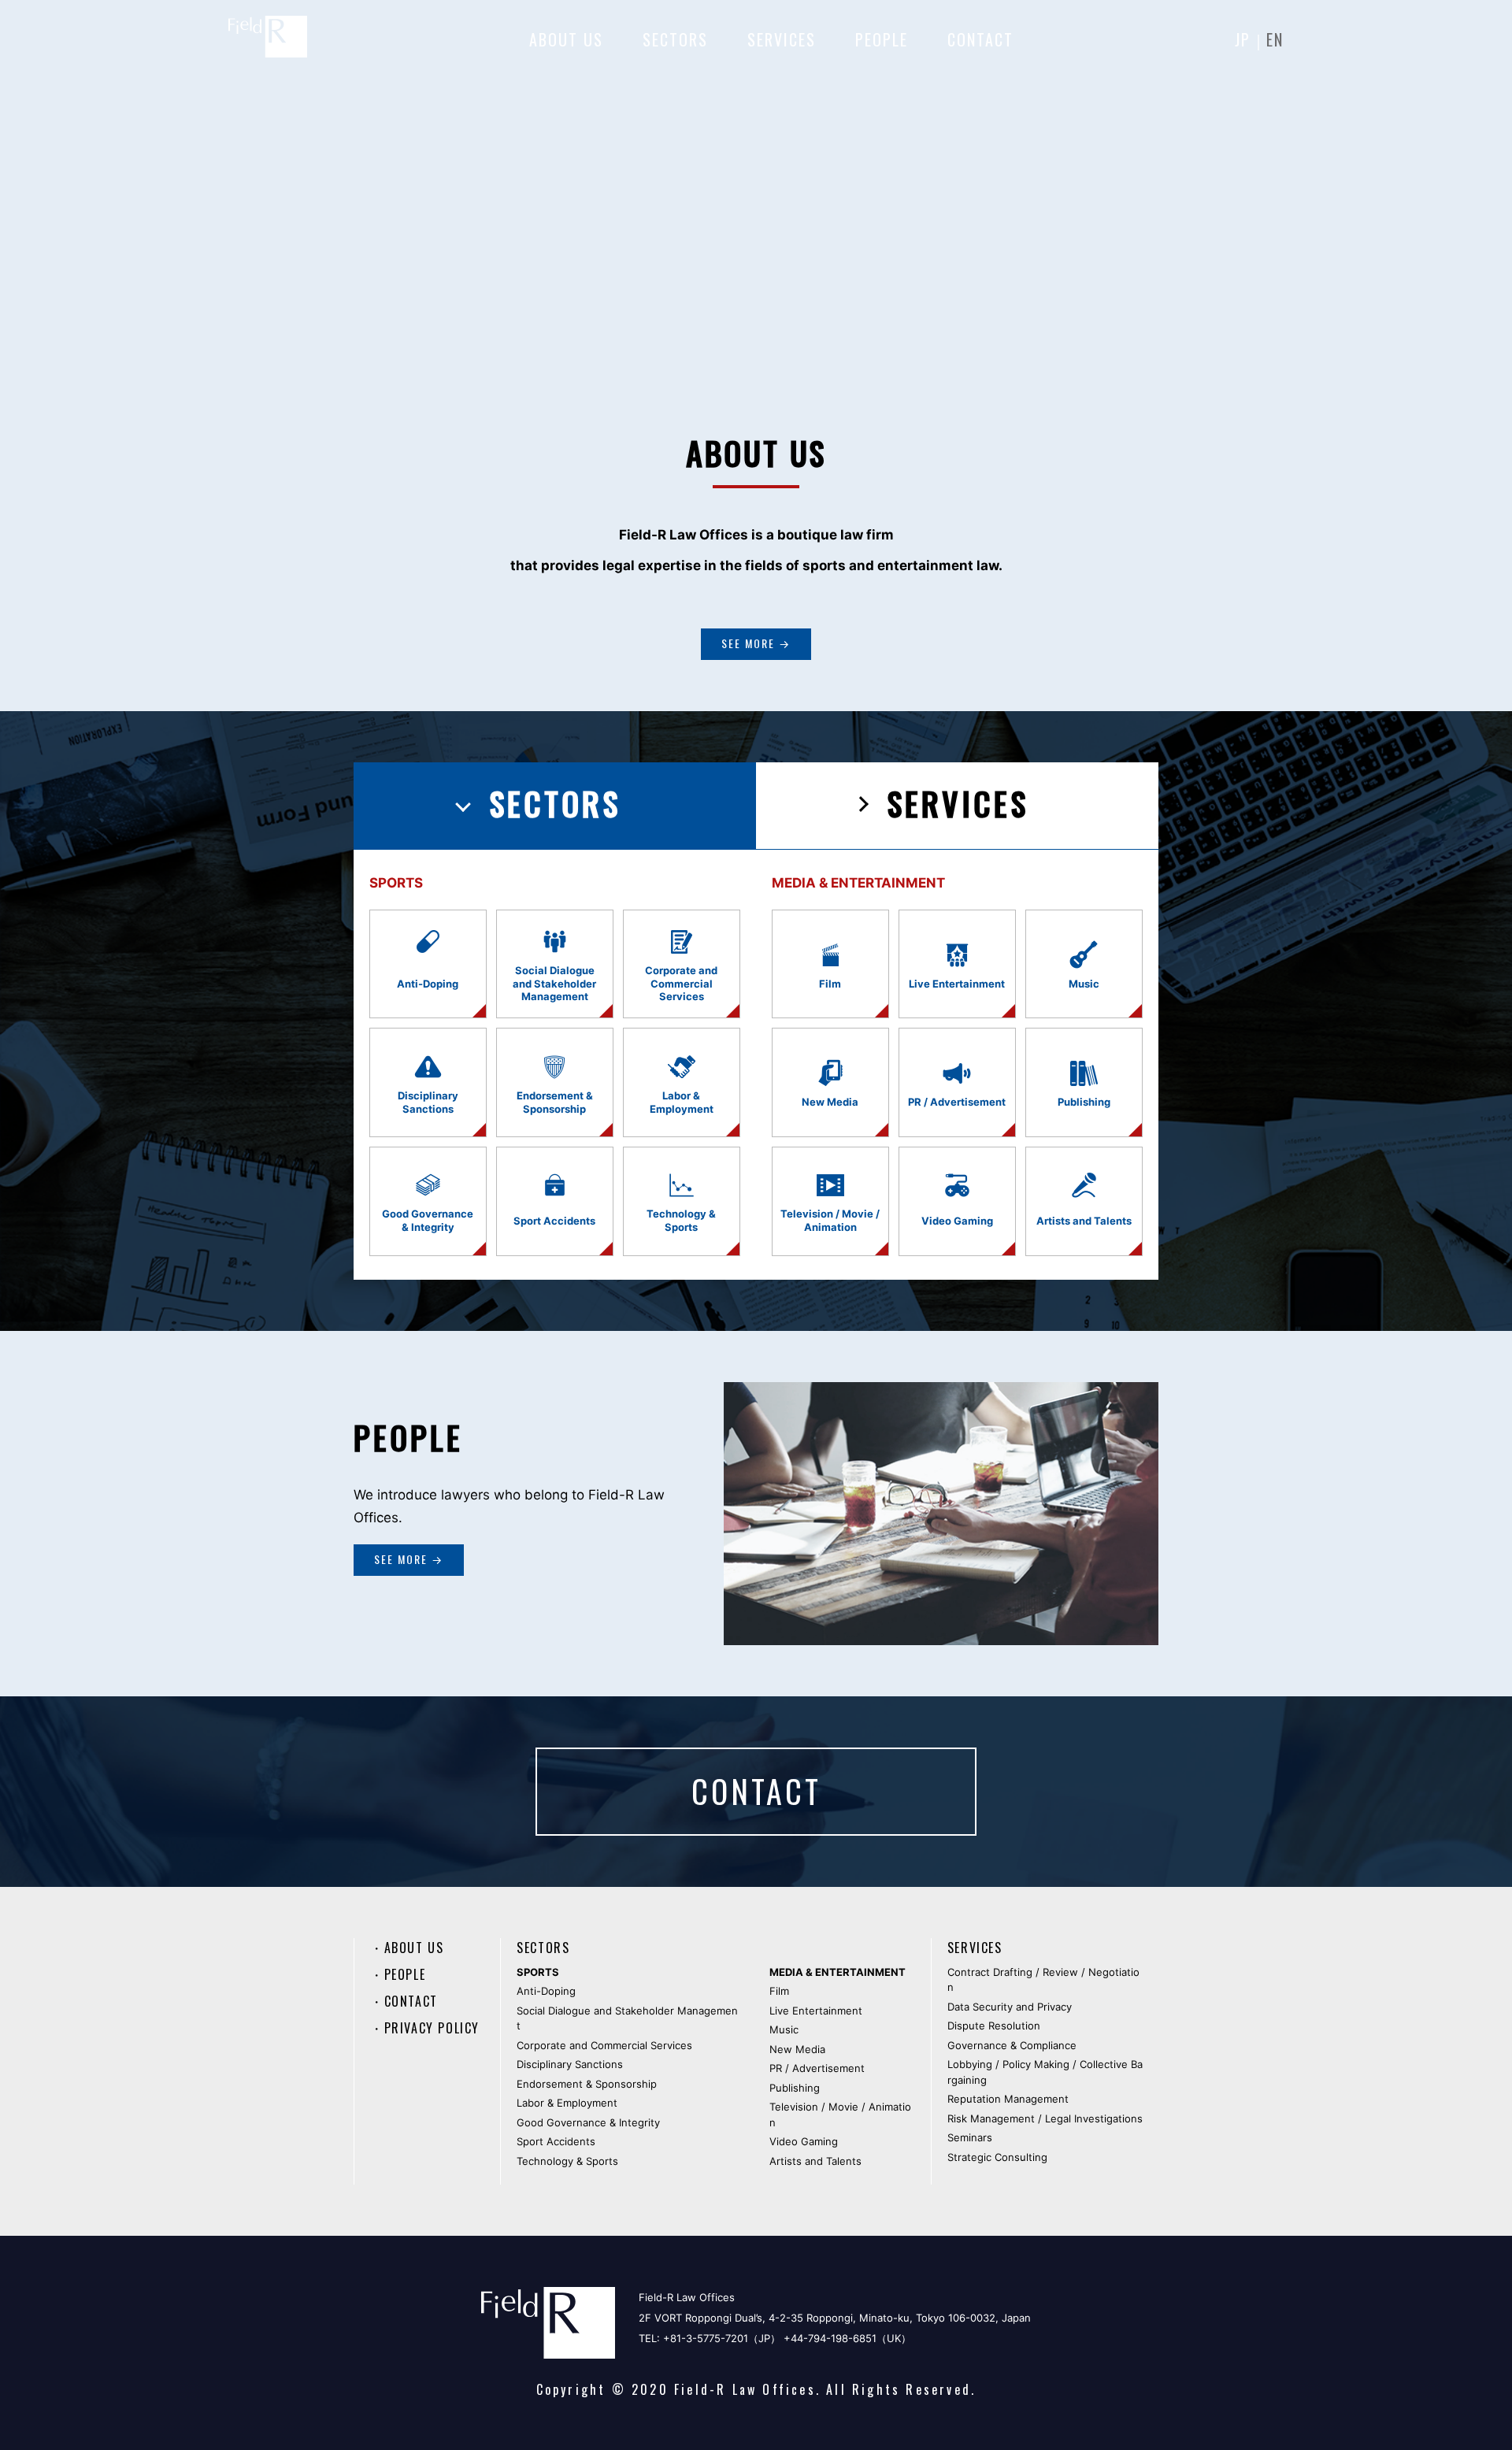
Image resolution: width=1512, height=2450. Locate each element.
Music (784, 2029)
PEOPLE (882, 39)
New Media (797, 2049)
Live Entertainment (816, 2011)
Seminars (970, 2137)
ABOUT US (566, 39)
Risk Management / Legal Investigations (1045, 2118)
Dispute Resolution (994, 2026)
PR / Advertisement (817, 2068)
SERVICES (782, 39)
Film (779, 1991)
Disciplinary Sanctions (570, 2064)
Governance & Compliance (1012, 2045)
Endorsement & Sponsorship (587, 2084)
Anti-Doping (546, 1991)
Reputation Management (1008, 2099)
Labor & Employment (567, 2103)
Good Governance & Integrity (588, 2122)
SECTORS (675, 39)
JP (1243, 39)
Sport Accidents (556, 2141)
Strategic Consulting (997, 2157)
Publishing (795, 2088)
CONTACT (980, 39)
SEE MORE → (756, 643)
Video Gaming (804, 2141)
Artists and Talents (815, 2161)
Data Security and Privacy (1010, 2007)
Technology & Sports (567, 2161)
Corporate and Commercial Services (604, 2045)
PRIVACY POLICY (432, 2028)
